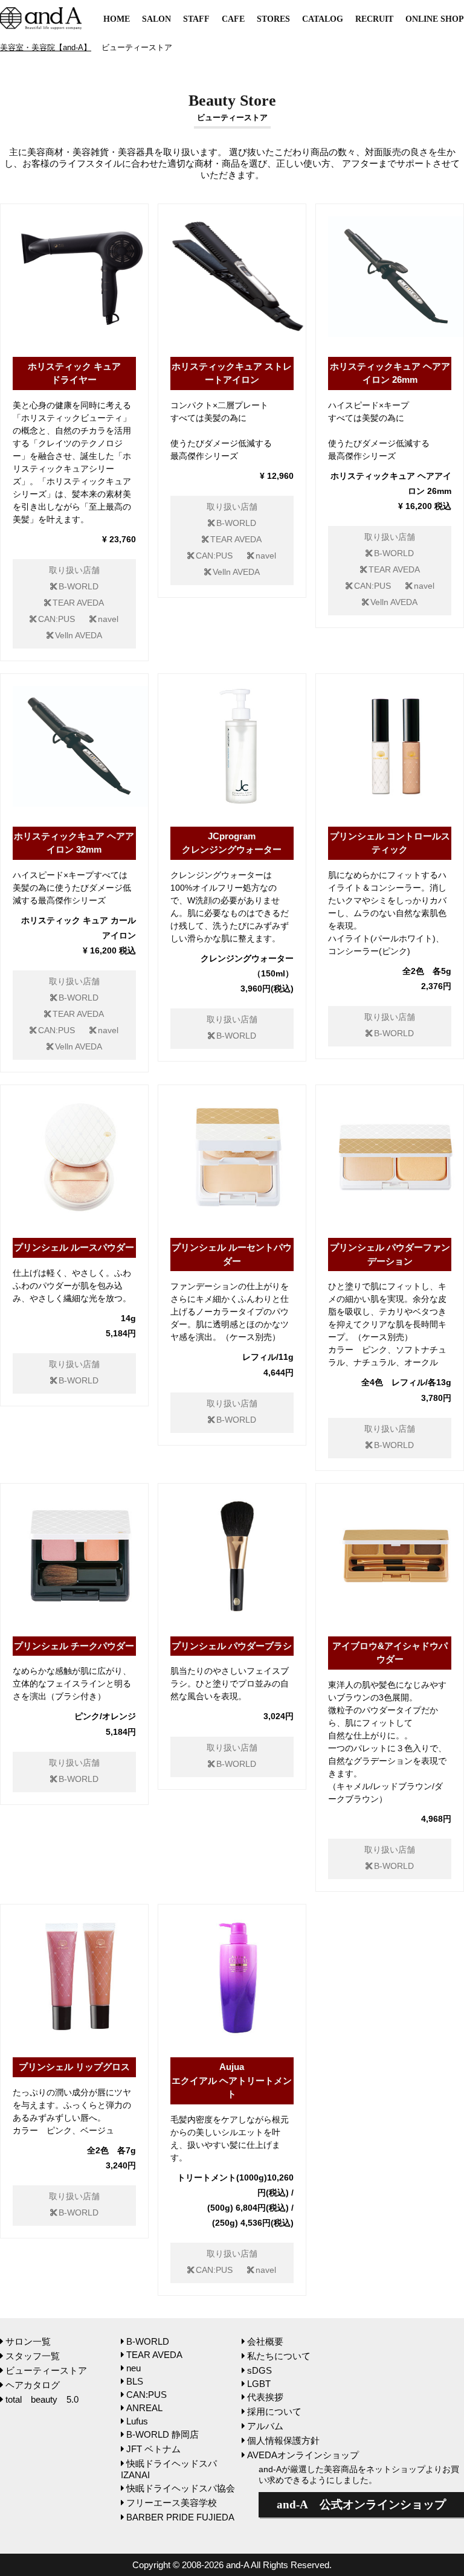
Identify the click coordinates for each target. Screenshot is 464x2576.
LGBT (259, 2384)
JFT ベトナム (153, 2449)
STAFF (196, 19)
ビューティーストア (46, 2370)
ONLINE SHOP (435, 19)
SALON (156, 19)
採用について (274, 2411)
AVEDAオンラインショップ (303, 2455)
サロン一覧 (28, 2341)
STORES (273, 19)
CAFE (233, 19)
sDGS (259, 2370)
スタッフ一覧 (33, 2356)
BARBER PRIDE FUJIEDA (180, 2517)
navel (108, 619)
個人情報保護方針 (283, 2440)
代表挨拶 (265, 2397)
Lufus (137, 2421)
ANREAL (144, 2408)
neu (134, 2368)
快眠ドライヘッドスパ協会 (181, 2488)
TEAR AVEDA (78, 603)
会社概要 (265, 2341)
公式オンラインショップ (361, 2504)
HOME (117, 19)
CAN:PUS (56, 619)
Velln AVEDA (79, 636)
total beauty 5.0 (42, 2399)
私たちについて (279, 2356)
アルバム (265, 2426)
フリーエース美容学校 (172, 2503)
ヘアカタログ (33, 2385)
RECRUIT (374, 19)
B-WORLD (79, 587)
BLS (135, 2381)
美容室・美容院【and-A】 (46, 47)
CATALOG (323, 19)
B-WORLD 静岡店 (163, 2434)
